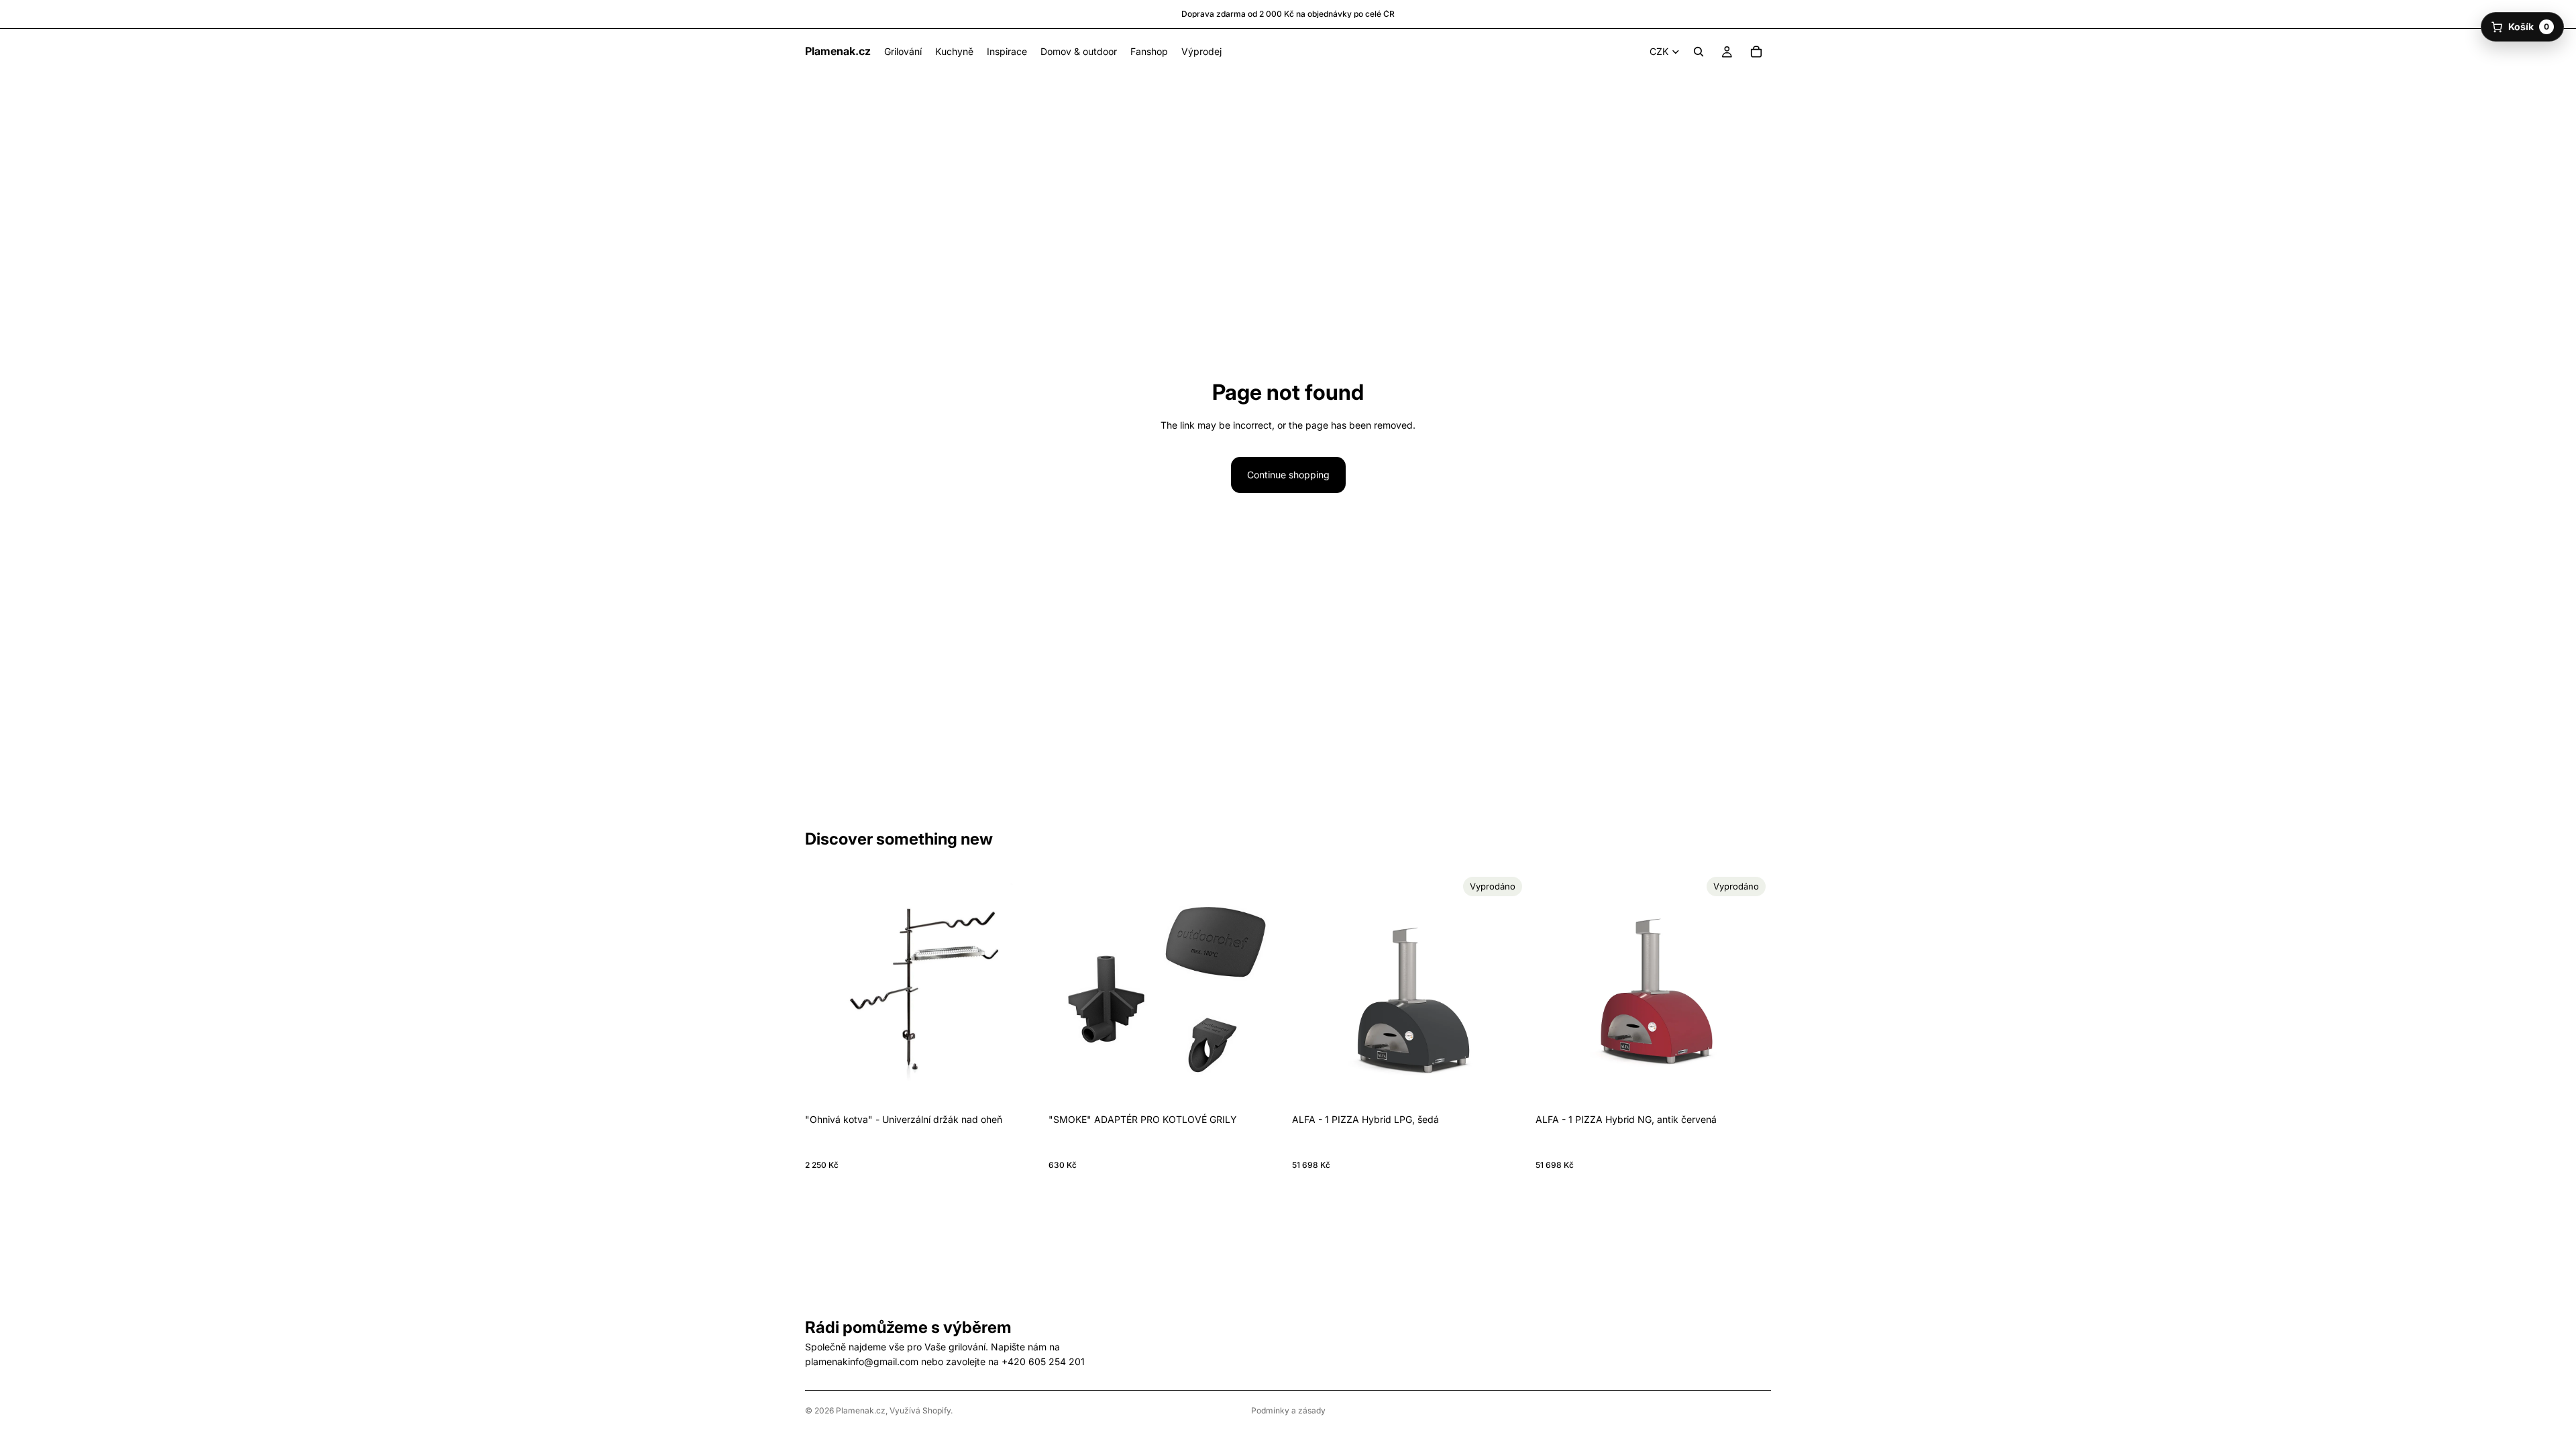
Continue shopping (1288, 475)
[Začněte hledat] (1699, 52)
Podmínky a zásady (1288, 1410)
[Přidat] (1020, 1087)
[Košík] (1756, 52)
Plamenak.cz (861, 1410)
